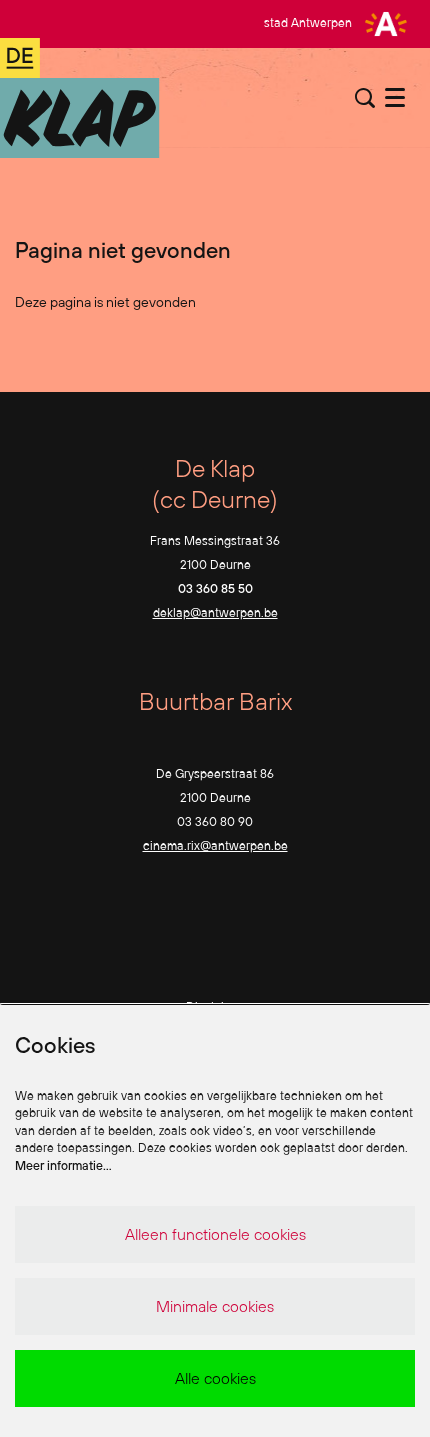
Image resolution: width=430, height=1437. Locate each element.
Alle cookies (215, 1378)
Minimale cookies (215, 1306)
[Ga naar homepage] (80, 98)
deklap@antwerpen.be (215, 612)
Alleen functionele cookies (215, 1234)
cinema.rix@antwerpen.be (215, 845)
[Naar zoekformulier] (365, 98)
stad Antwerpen (308, 22)
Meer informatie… (63, 1165)
